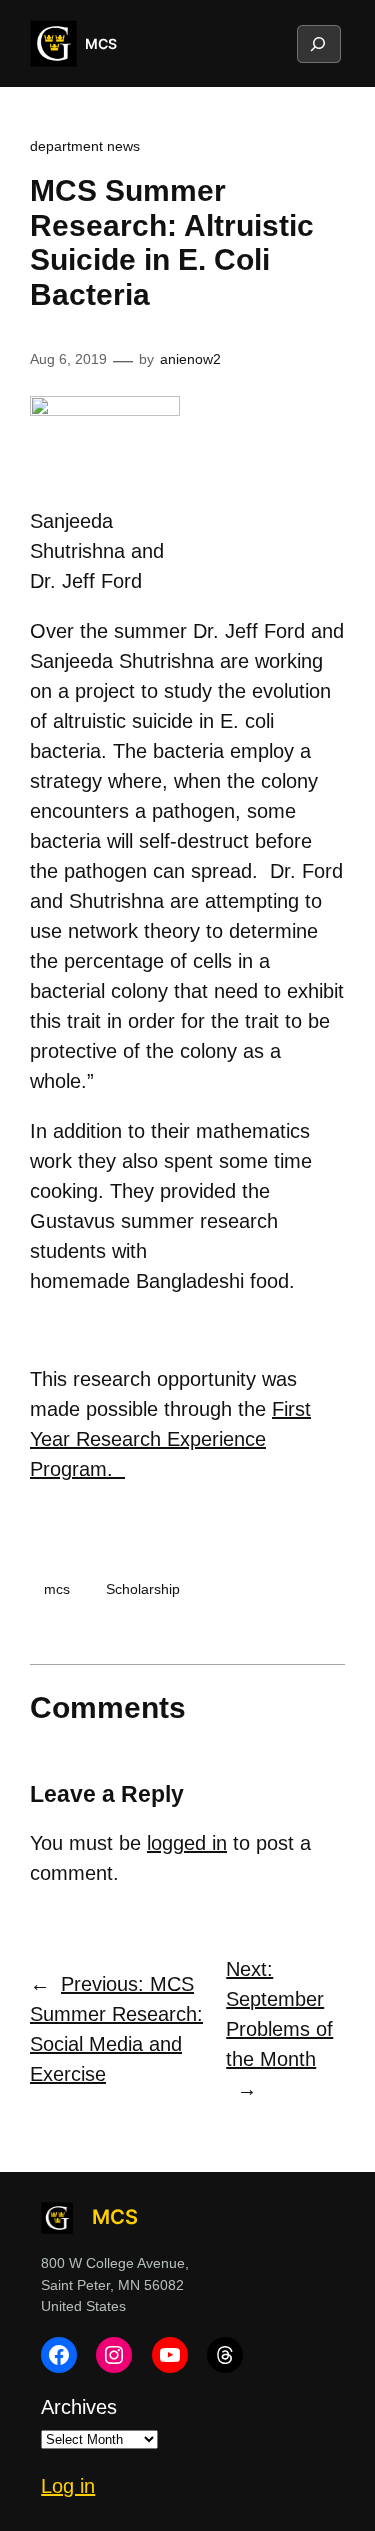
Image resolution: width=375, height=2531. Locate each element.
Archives (79, 2407)
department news (85, 146)
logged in (187, 1843)
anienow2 (190, 359)
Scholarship (143, 1589)
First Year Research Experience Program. (170, 1439)
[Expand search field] (318, 44)
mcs (57, 1589)
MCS (101, 43)
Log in (68, 2486)
